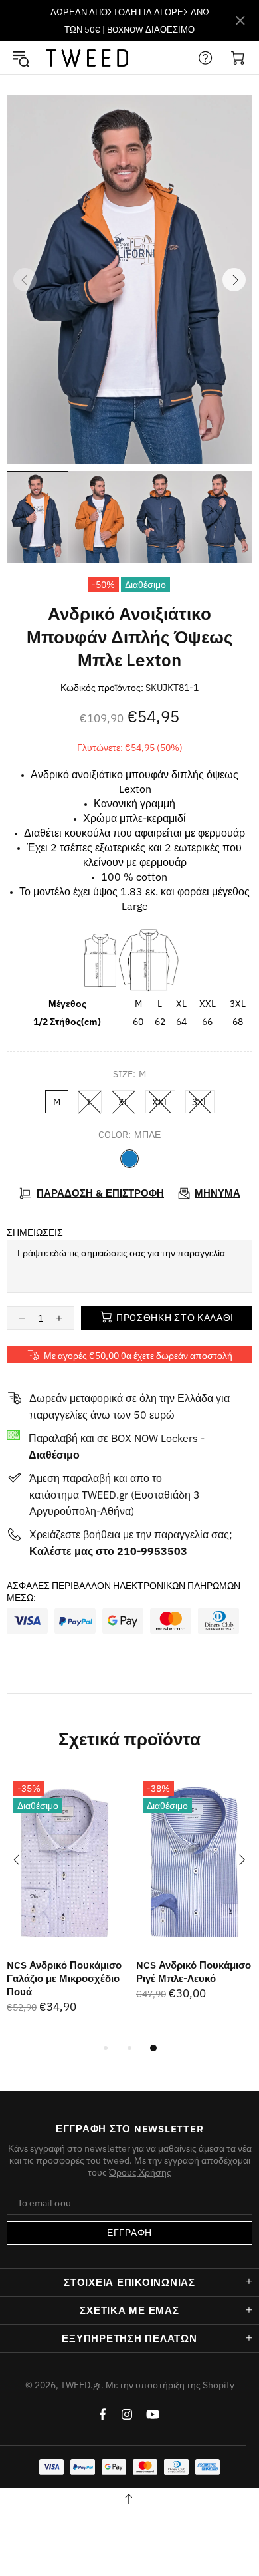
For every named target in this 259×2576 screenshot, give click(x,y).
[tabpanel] (65, 1907)
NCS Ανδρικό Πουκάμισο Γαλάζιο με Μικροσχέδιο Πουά (64, 1978)
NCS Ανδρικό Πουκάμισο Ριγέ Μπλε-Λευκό (194, 1972)
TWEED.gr (87, 58)
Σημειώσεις (35, 1232)
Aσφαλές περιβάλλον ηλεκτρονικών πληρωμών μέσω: (124, 1592)
